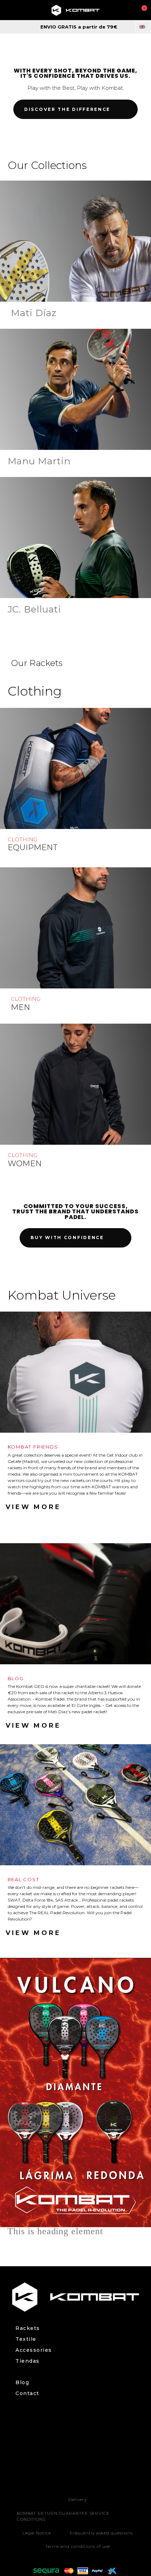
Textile (26, 2339)
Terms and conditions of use (78, 2546)
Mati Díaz (34, 313)
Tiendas (28, 2361)
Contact (27, 2393)
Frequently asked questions (101, 2533)
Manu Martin (39, 461)
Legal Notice (37, 2533)
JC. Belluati (35, 609)
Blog (22, 2383)
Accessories (34, 2350)
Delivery (77, 2499)
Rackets (28, 2328)
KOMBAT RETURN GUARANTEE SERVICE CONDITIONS (63, 2516)
